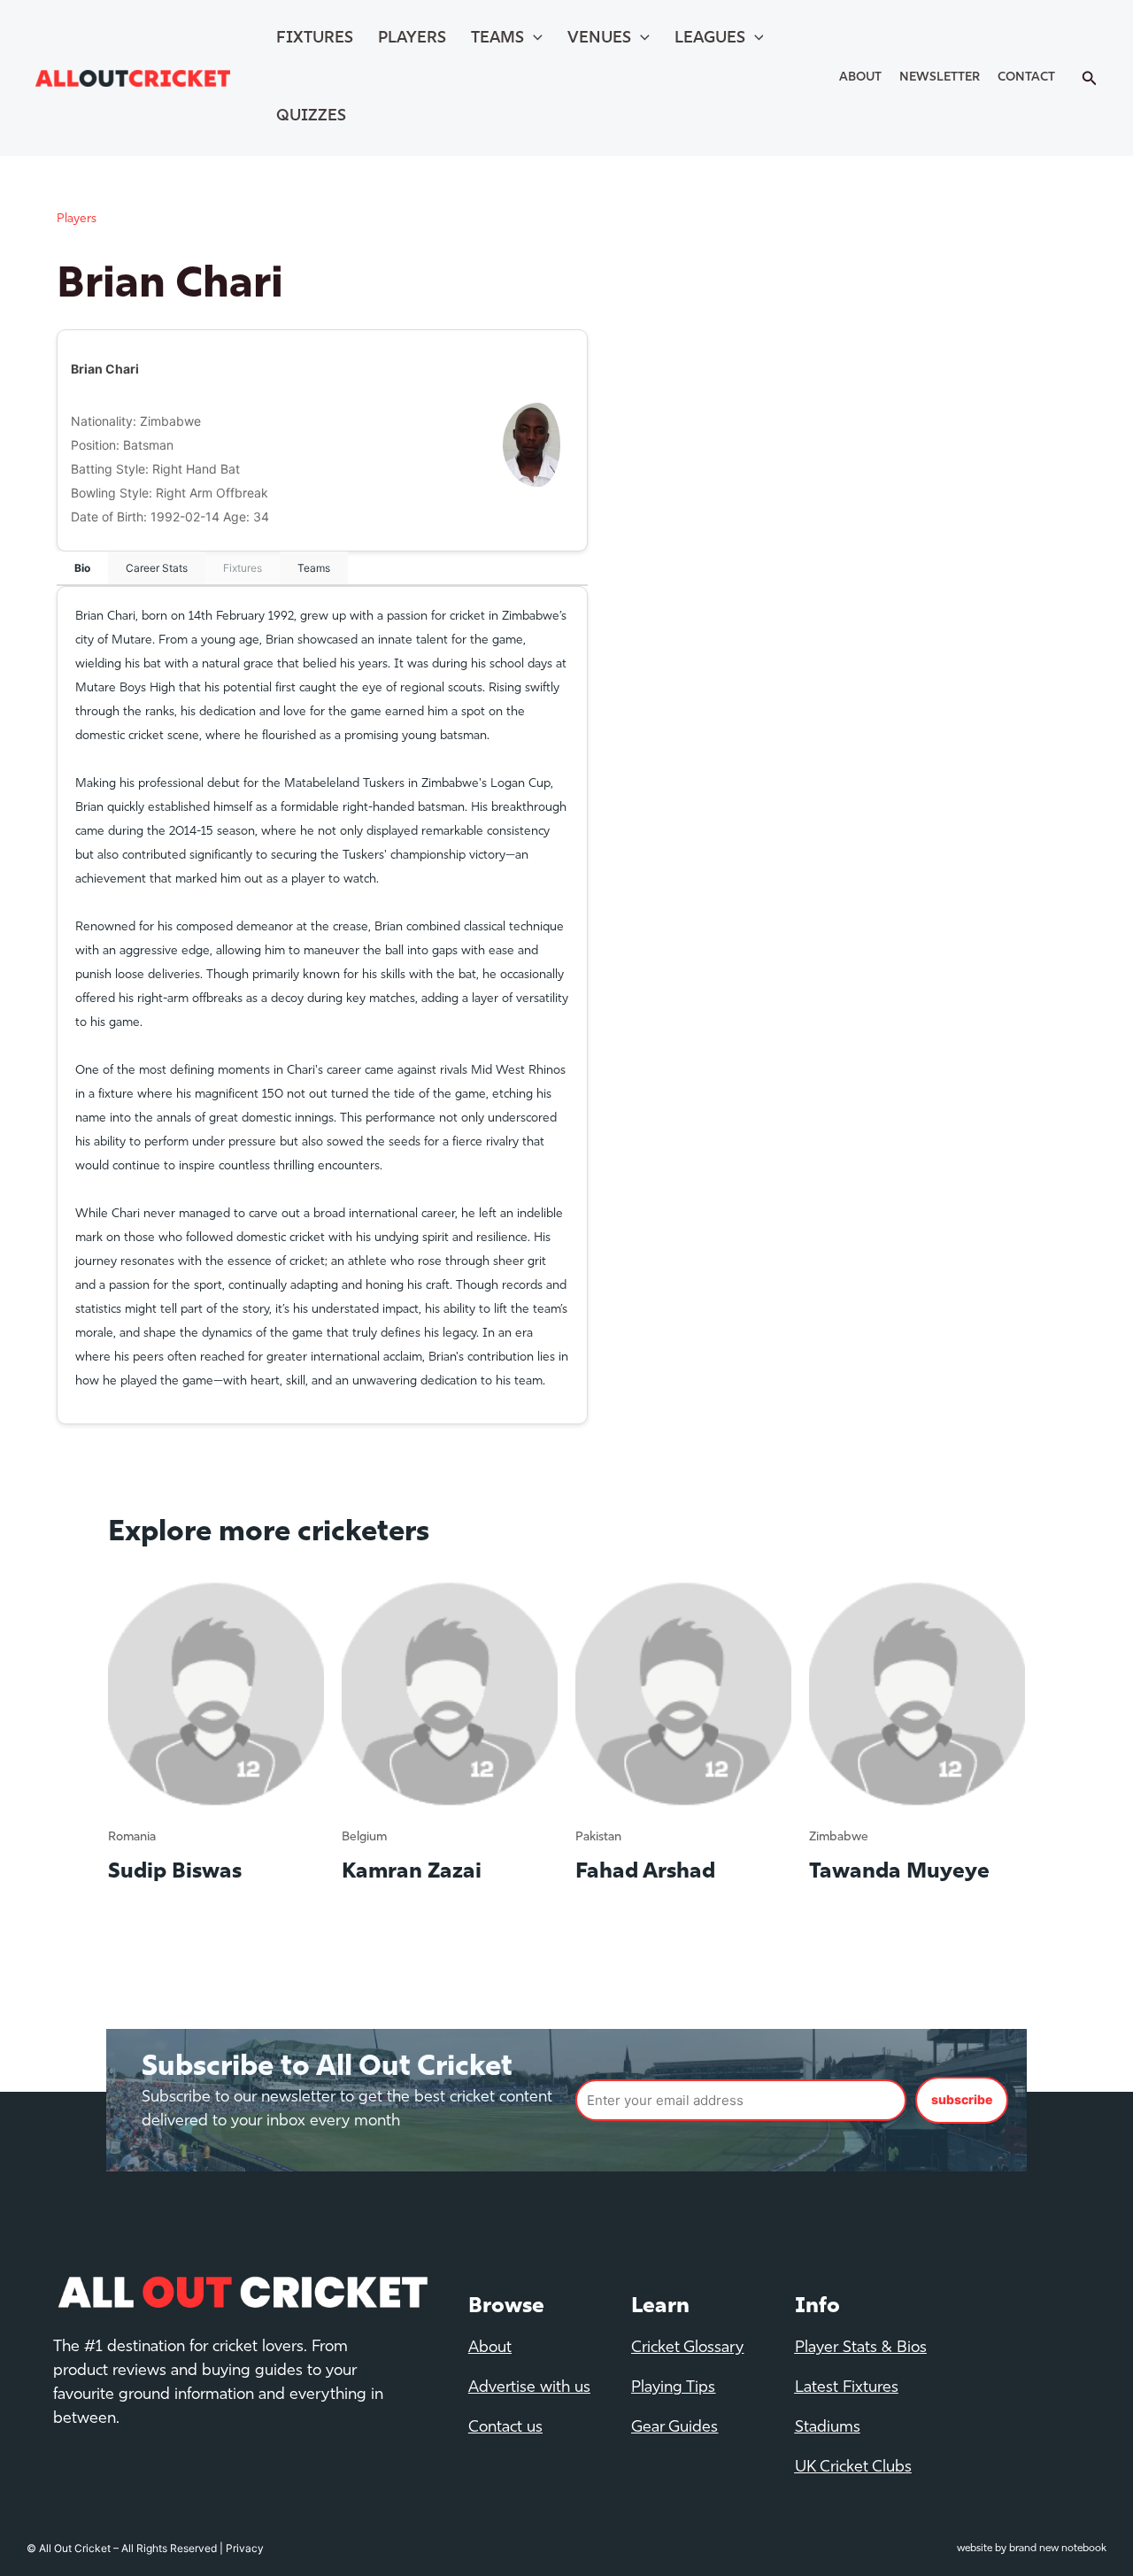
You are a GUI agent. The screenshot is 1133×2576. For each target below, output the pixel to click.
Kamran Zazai (412, 1872)
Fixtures (315, 39)
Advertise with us (529, 2388)
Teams (497, 39)
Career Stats (157, 568)
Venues (599, 39)
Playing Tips (673, 2388)
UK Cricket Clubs (853, 2468)
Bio (82, 568)
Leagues (710, 39)
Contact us (505, 2428)
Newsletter (940, 77)
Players (412, 39)
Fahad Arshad (645, 1872)
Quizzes (311, 117)
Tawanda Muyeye (899, 1872)
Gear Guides (674, 2428)
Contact (1026, 77)
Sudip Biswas (175, 1872)
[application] (533, 39)
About (860, 77)
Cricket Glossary (687, 2348)
